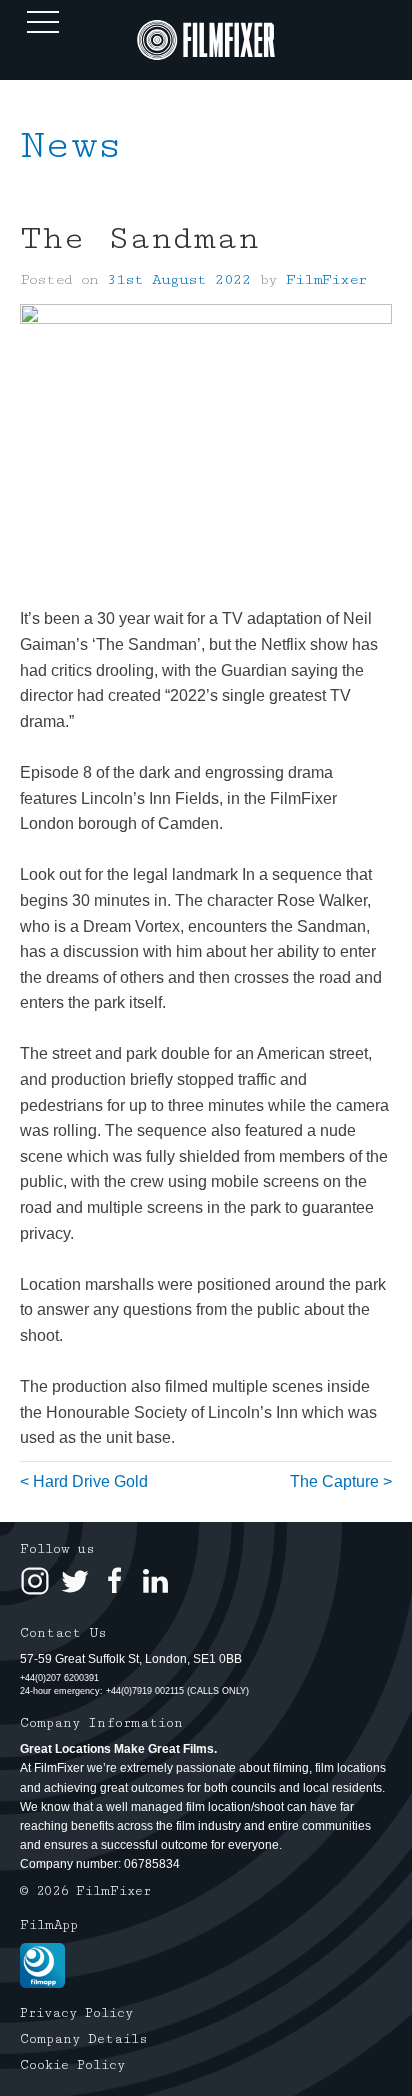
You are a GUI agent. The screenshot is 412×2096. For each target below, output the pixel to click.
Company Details (84, 2039)
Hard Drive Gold (90, 1481)
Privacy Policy (76, 2013)
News (71, 145)
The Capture (334, 1481)
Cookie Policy (72, 2065)
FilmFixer (326, 279)
